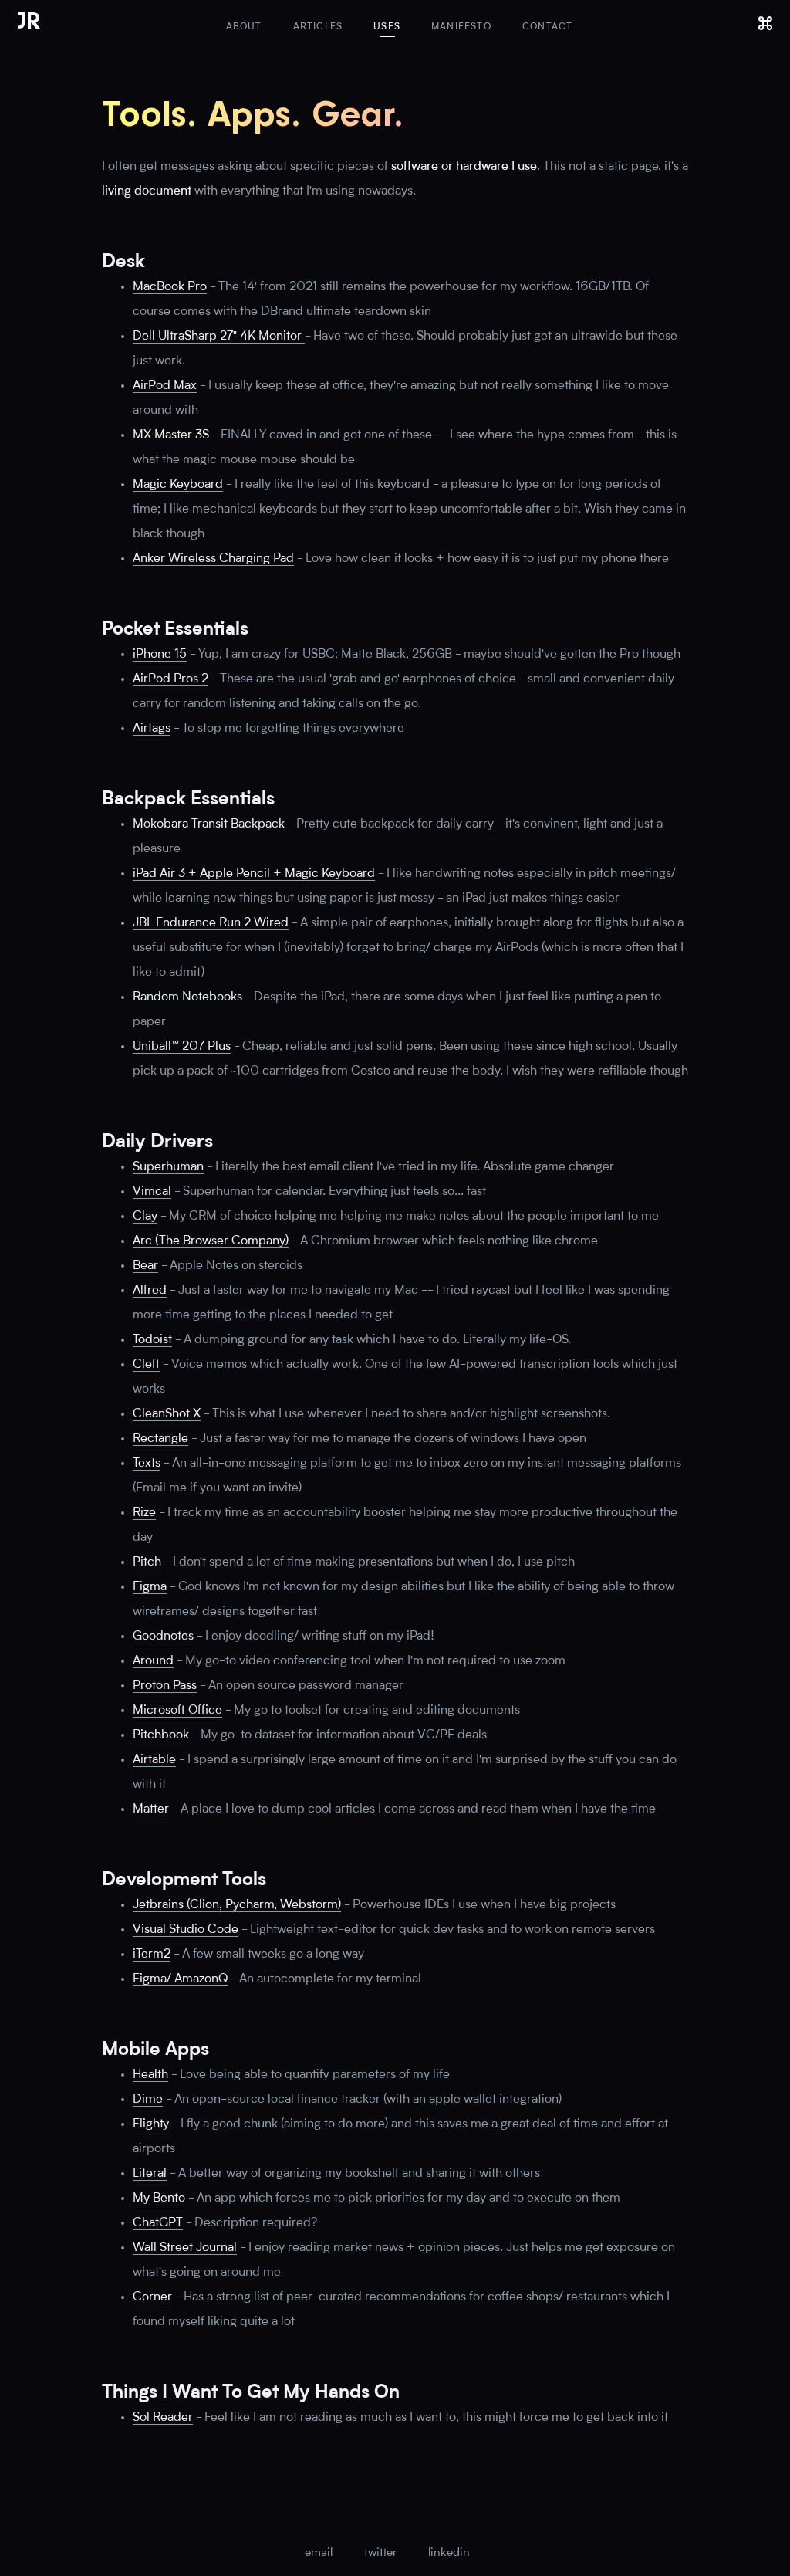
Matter (151, 1809)
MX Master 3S (171, 435)
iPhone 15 (160, 655)
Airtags (152, 729)
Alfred (150, 1291)
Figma (150, 1587)
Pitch (147, 1562)
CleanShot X (167, 1414)
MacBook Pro (170, 287)
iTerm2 (152, 1955)
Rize (144, 1513)
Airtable (154, 1760)
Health (150, 2075)
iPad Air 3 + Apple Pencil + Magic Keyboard (254, 874)
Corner (152, 2297)
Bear (145, 1266)
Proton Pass (165, 1686)
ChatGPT (158, 2223)
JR (29, 24)
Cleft (146, 1365)
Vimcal (152, 1192)
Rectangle (160, 1439)
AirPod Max (165, 386)
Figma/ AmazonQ (180, 1979)
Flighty (151, 2124)
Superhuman (168, 1167)
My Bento (159, 2199)
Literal (150, 2174)
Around (153, 1661)
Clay (145, 1217)
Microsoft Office (177, 1711)
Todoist (152, 1340)
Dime (148, 2100)
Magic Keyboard (178, 485)
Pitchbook (161, 1735)
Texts (147, 1464)
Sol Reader (163, 2418)
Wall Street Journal (185, 2248)
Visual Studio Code (186, 1930)
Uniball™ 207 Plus (182, 1047)
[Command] (765, 23)
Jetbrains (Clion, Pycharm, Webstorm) (237, 1905)
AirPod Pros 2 (170, 679)
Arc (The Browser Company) (211, 1241)
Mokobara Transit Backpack (209, 824)
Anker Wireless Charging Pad (213, 559)
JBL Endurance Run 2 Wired (211, 923)
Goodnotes (163, 1637)
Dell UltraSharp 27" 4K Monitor (219, 337)
